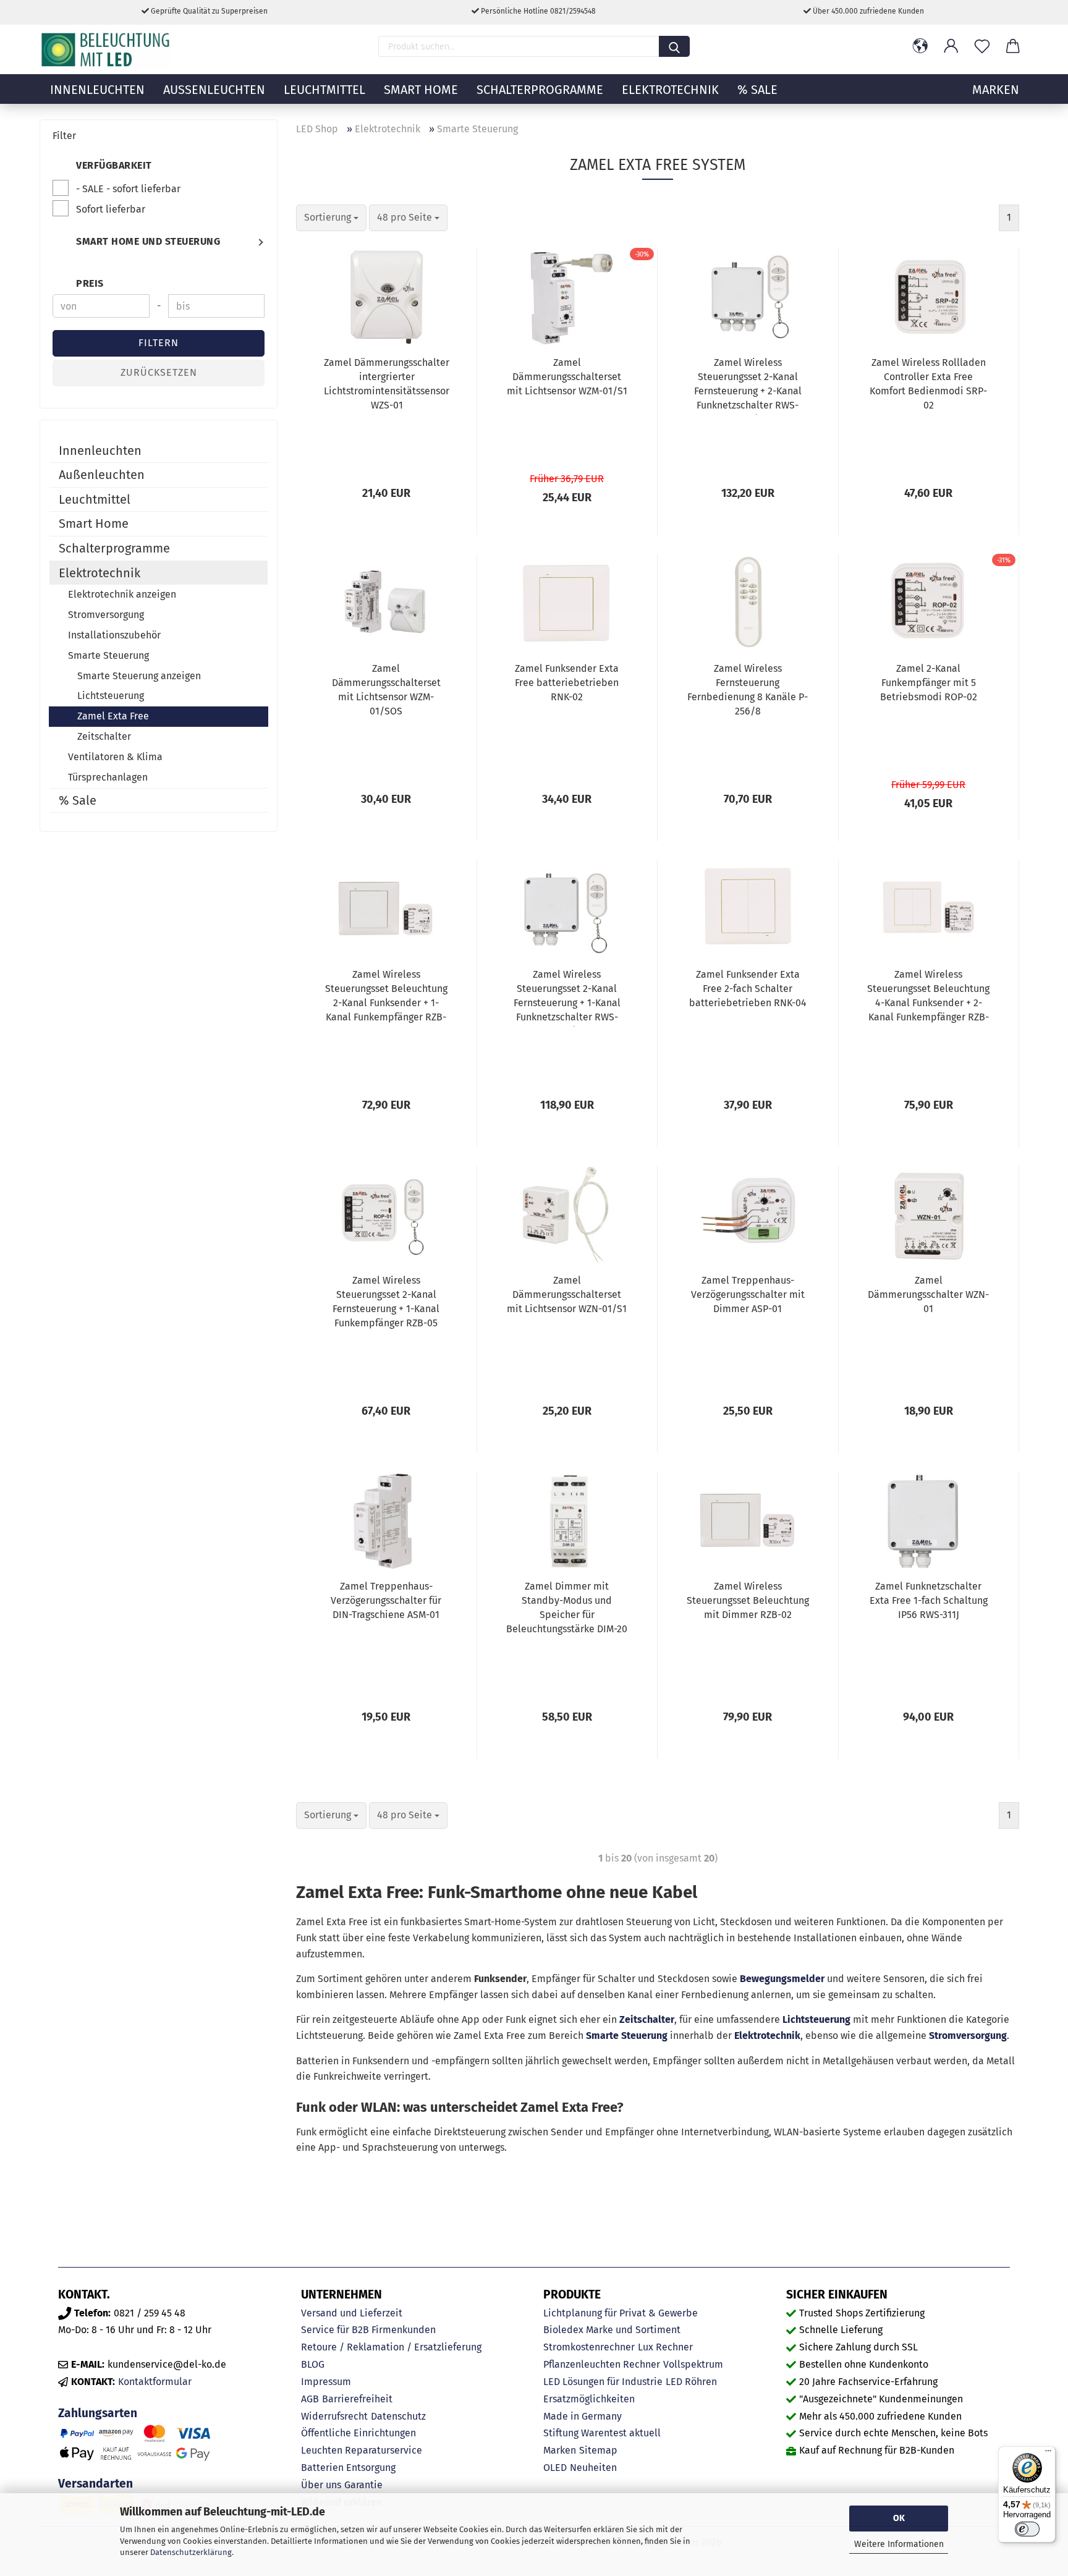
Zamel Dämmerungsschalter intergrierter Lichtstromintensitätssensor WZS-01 (387, 384)
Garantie (363, 2485)
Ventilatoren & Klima (115, 757)
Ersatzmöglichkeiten (589, 2399)
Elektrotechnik (670, 90)
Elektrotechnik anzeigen (122, 594)
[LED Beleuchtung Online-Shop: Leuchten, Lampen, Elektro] (107, 49)
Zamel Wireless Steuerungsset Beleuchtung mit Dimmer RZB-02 (748, 1600)
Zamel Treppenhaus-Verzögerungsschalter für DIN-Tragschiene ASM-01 (386, 1600)
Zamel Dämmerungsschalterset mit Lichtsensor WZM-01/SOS (386, 690)
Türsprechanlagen (108, 777)
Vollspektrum (693, 2364)
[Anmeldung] (951, 46)
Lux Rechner (665, 2347)
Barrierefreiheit (357, 2399)
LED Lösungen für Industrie (603, 2382)
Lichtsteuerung (816, 2019)
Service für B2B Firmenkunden (368, 2330)
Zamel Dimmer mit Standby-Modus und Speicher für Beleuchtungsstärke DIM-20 (567, 1608)
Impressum (326, 2382)
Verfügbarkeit (114, 165)
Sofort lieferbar (111, 209)
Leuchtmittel (324, 90)
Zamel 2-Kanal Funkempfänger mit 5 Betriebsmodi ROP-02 (929, 683)
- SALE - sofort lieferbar (128, 189)
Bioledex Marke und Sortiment (612, 2330)
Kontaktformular (155, 2382)
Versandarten (95, 2484)
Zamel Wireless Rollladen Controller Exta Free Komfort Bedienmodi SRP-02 (928, 384)
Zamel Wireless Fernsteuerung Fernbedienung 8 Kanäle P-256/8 (748, 690)
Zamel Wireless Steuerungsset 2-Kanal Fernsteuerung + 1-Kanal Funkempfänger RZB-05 (386, 1302)
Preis (90, 283)
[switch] (1027, 2529)
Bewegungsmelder (782, 1979)
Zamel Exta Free (113, 716)
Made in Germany (583, 2416)
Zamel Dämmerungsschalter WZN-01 (928, 1294)
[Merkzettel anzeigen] (982, 46)
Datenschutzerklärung (191, 2552)
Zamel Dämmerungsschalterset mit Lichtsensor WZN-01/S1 (567, 1294)
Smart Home (421, 90)
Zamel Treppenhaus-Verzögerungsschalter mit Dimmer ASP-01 (748, 1294)
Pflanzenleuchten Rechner (602, 2364)
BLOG (313, 2364)
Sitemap (598, 2450)
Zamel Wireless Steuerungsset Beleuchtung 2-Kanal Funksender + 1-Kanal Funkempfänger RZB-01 (386, 998)
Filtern (159, 343)
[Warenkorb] (1013, 46)
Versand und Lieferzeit (352, 2313)
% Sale (757, 90)
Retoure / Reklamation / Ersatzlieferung (391, 2347)
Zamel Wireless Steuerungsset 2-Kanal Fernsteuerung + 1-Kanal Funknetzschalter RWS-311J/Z (567, 998)
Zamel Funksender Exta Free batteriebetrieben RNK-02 (567, 683)
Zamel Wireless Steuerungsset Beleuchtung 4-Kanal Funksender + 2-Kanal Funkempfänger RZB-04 (928, 998)
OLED (555, 2468)
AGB (310, 2399)
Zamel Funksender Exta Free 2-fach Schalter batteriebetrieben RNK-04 (748, 989)
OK (899, 2518)
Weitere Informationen (899, 2544)
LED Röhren (691, 2382)
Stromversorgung (968, 2036)
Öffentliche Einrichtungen (358, 2433)
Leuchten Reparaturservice (362, 2450)
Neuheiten (593, 2468)
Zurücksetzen (159, 372)
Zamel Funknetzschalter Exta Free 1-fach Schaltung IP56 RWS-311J (929, 1600)
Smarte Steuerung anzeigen (139, 676)
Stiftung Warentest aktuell (602, 2433)
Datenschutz (398, 2416)
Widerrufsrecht (334, 2416)
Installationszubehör (114, 635)
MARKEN (996, 90)
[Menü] (1048, 2454)
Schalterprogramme (540, 90)
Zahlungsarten (98, 2413)
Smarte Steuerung (627, 2036)
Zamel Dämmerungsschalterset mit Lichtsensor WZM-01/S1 (567, 377)
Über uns (321, 2485)
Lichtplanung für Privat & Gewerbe (621, 2313)
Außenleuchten (214, 90)
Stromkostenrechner (589, 2347)
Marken (560, 2450)
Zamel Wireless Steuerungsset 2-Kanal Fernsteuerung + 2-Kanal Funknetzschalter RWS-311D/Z (748, 386)
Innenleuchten (97, 90)
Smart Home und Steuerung (148, 241)
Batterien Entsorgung (348, 2468)
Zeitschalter (647, 2019)
